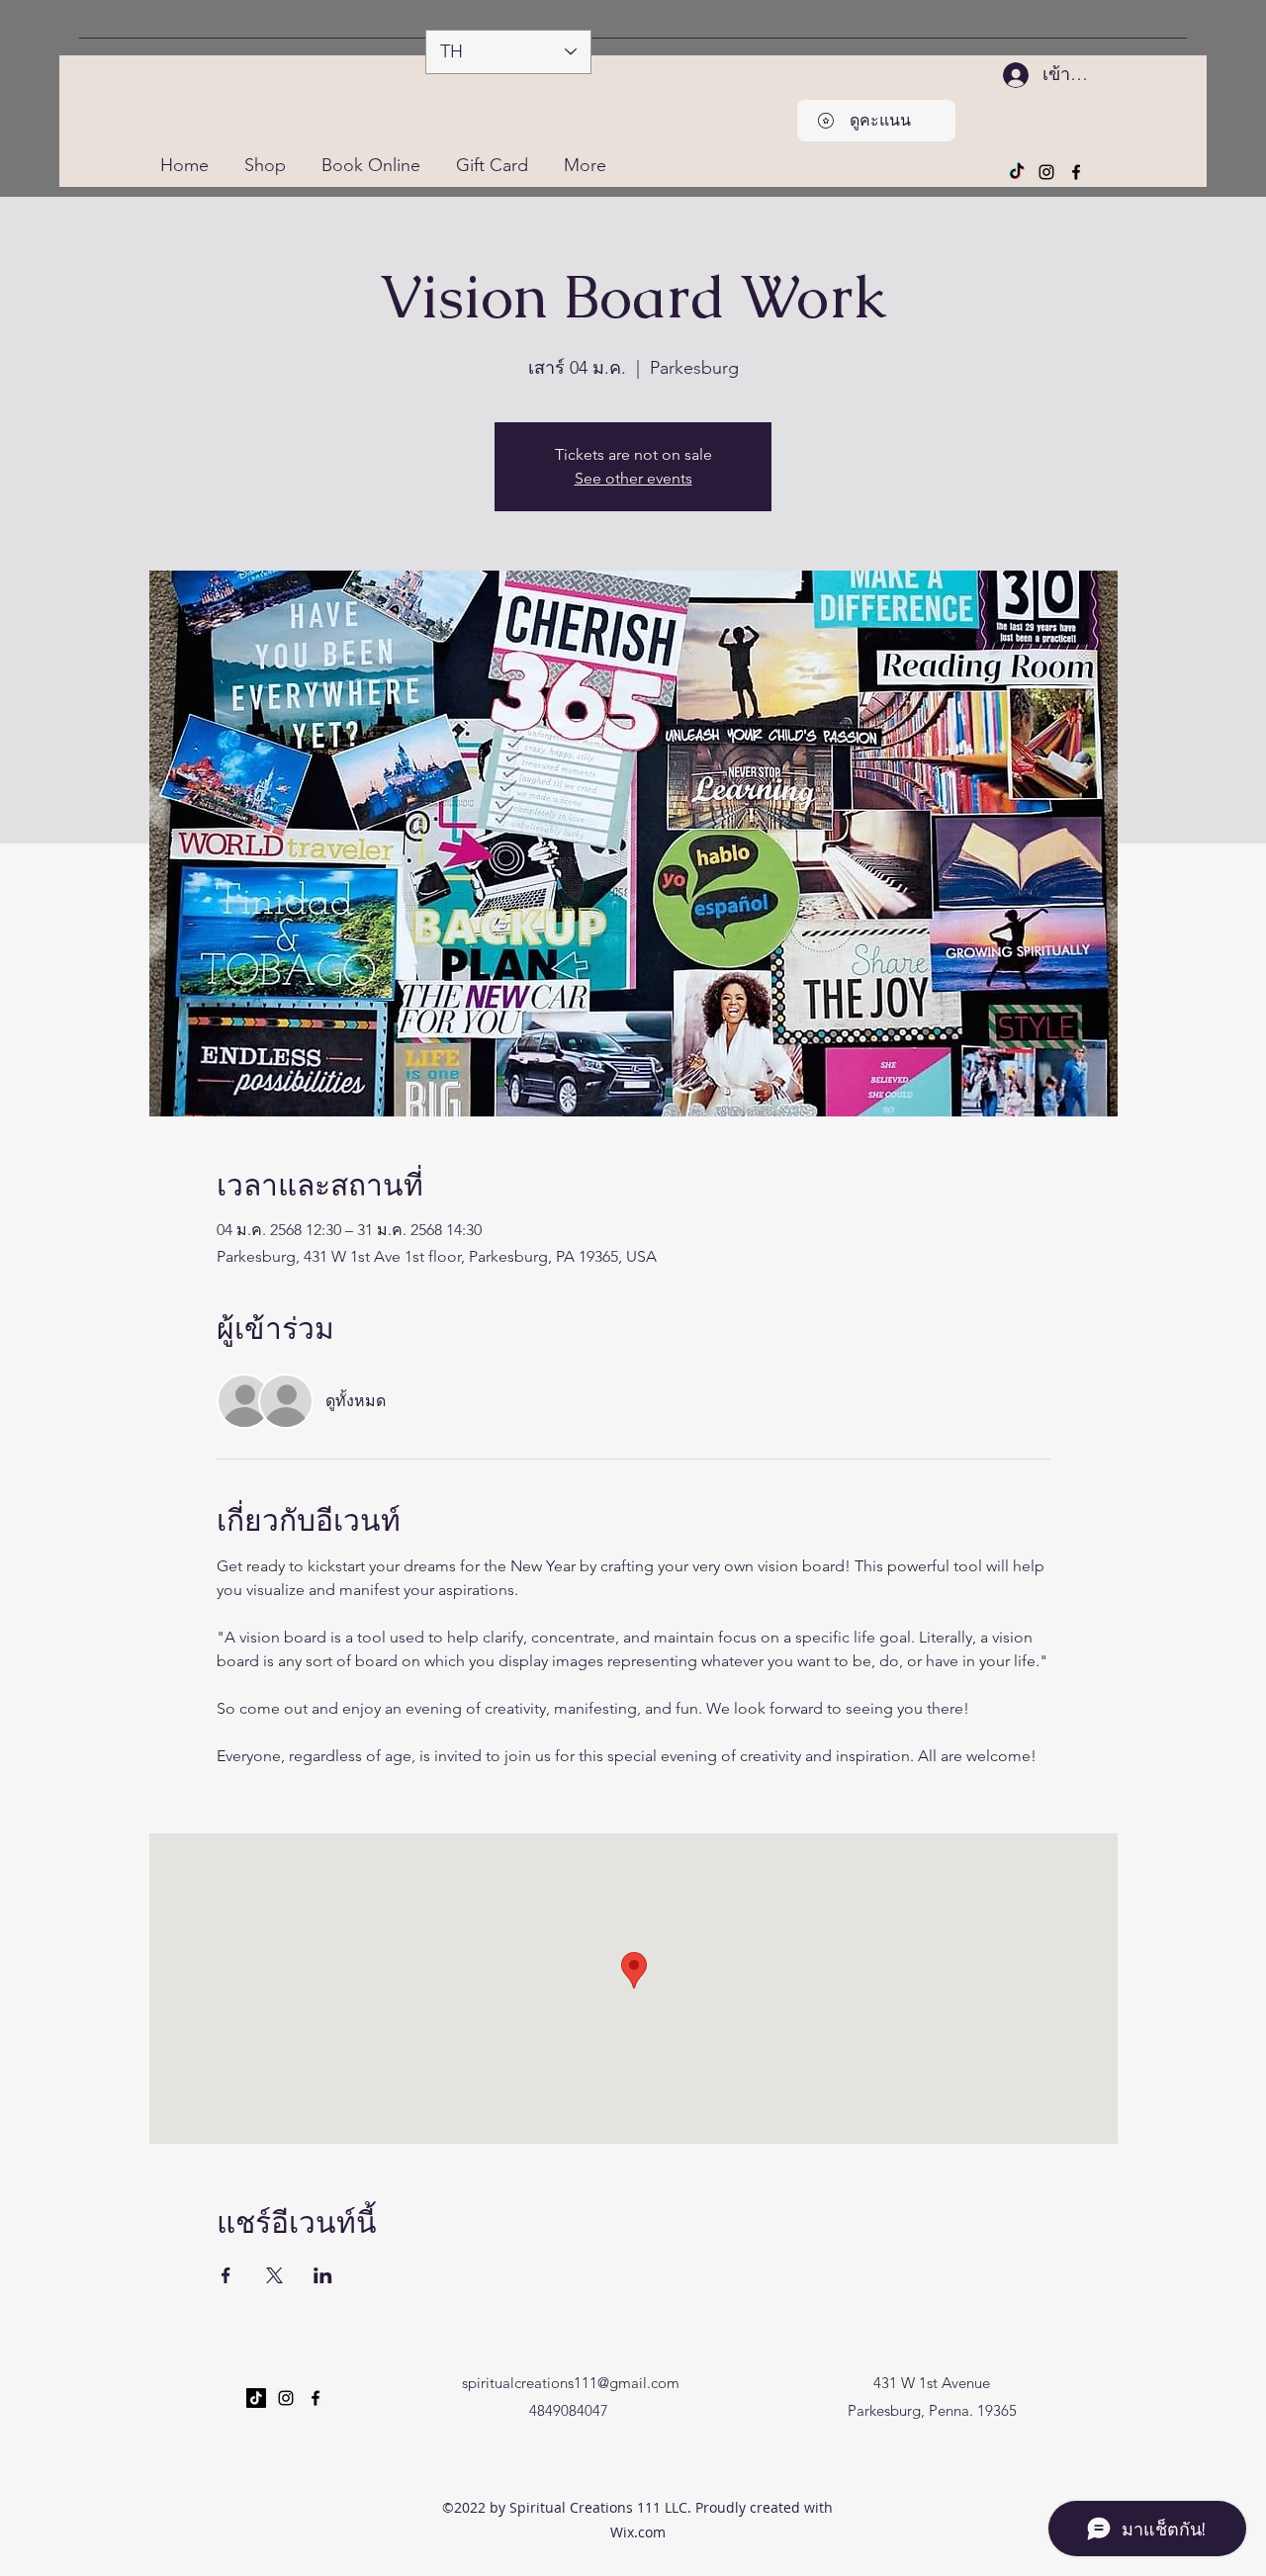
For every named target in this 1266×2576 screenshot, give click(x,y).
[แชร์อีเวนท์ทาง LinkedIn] (323, 2275)
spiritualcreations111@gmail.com (571, 2383)
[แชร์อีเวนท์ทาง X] (274, 2275)
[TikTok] (1017, 172)
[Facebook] (1076, 172)
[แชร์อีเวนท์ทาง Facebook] (226, 2275)
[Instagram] (1046, 172)
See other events (633, 478)
